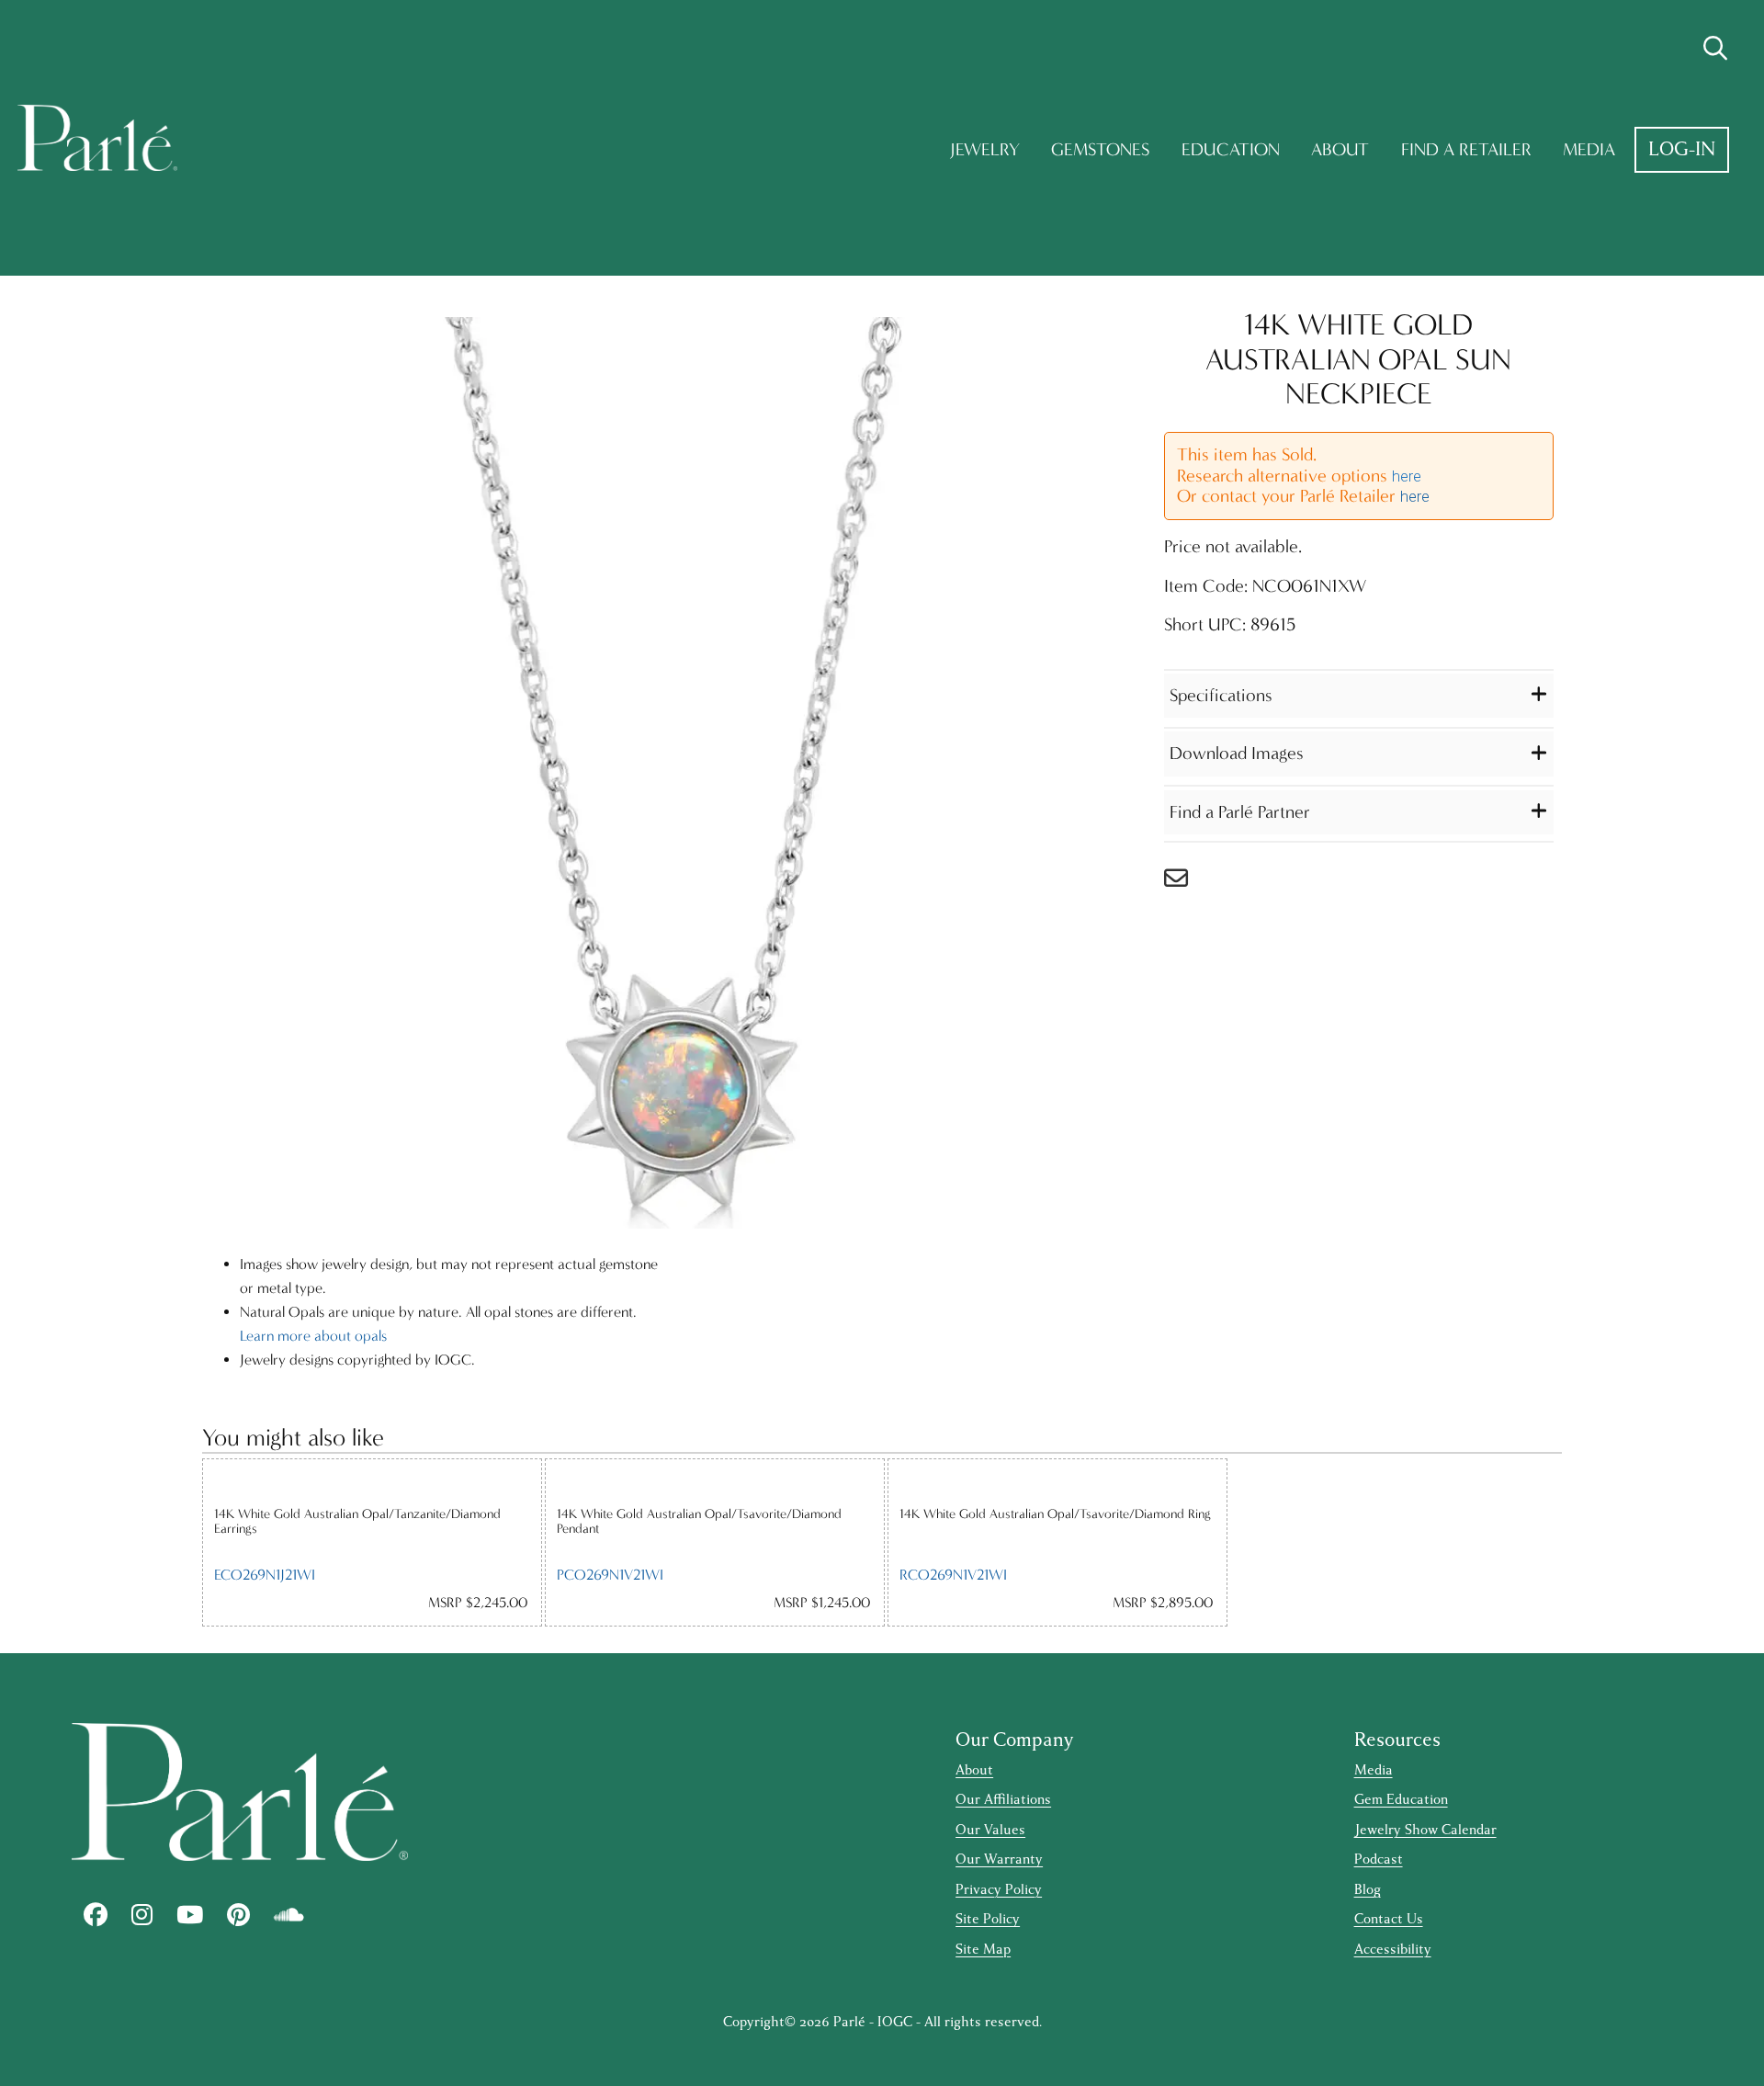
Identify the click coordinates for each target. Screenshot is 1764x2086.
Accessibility (1393, 1950)
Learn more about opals (313, 1336)
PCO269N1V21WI (610, 1575)
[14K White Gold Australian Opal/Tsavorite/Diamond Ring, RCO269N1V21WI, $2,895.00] (1057, 1482)
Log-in (1682, 149)
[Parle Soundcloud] (289, 1915)
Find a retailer (1466, 149)
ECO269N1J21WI (265, 1575)
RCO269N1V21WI (953, 1575)
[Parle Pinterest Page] (238, 1915)
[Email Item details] (1185, 883)
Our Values (990, 1830)
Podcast (1379, 1859)
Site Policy (988, 1919)
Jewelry (985, 149)
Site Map (983, 1950)
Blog (1368, 1890)
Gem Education (1401, 1800)
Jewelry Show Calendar (1425, 1830)
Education (1231, 149)
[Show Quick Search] (1715, 49)
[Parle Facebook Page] (96, 1915)
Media (1589, 149)
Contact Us (1389, 1919)
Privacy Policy (999, 1890)
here (1407, 476)
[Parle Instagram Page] (142, 1915)
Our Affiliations (1003, 1800)
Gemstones (1100, 149)
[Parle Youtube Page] (190, 1915)
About (1340, 149)
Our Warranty (999, 1859)
